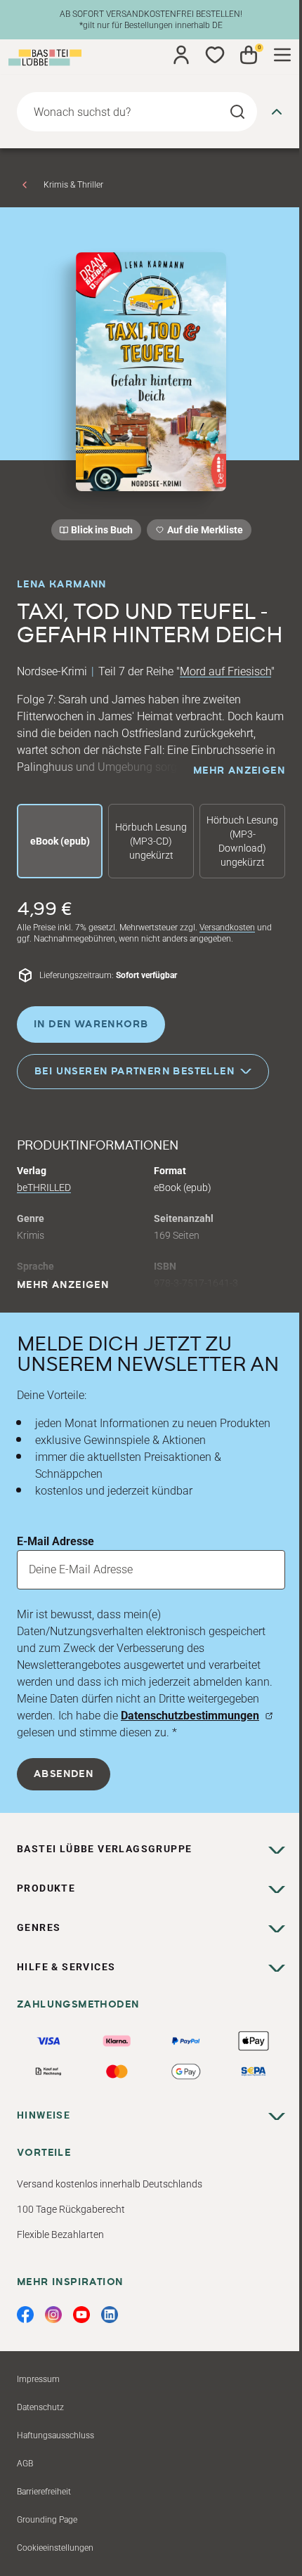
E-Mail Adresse (55, 1541)
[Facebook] (25, 2315)
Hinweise (44, 2115)
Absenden (64, 1774)
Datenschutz (40, 2407)
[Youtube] (81, 2315)
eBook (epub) (60, 841)
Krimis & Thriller (73, 185)
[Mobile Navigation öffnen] (282, 55)
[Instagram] (53, 2315)
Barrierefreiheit (44, 2492)
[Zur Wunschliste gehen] (215, 55)
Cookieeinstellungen (55, 2548)
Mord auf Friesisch (225, 671)
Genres (39, 1927)
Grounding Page (47, 2520)
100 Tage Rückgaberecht (71, 2209)
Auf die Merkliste (203, 532)
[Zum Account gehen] (181, 55)
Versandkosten (227, 928)
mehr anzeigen (239, 771)
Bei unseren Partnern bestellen (134, 1072)
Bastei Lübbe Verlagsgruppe (104, 1849)
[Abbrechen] (277, 112)
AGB (25, 2464)
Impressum (38, 2379)
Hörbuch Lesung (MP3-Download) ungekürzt (242, 841)
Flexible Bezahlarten (60, 2235)
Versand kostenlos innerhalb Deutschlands (110, 2184)
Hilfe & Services (66, 1967)
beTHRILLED (44, 1188)
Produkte (46, 1888)
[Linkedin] (110, 2315)
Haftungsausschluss (55, 2435)
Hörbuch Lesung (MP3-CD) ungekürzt (151, 841)
